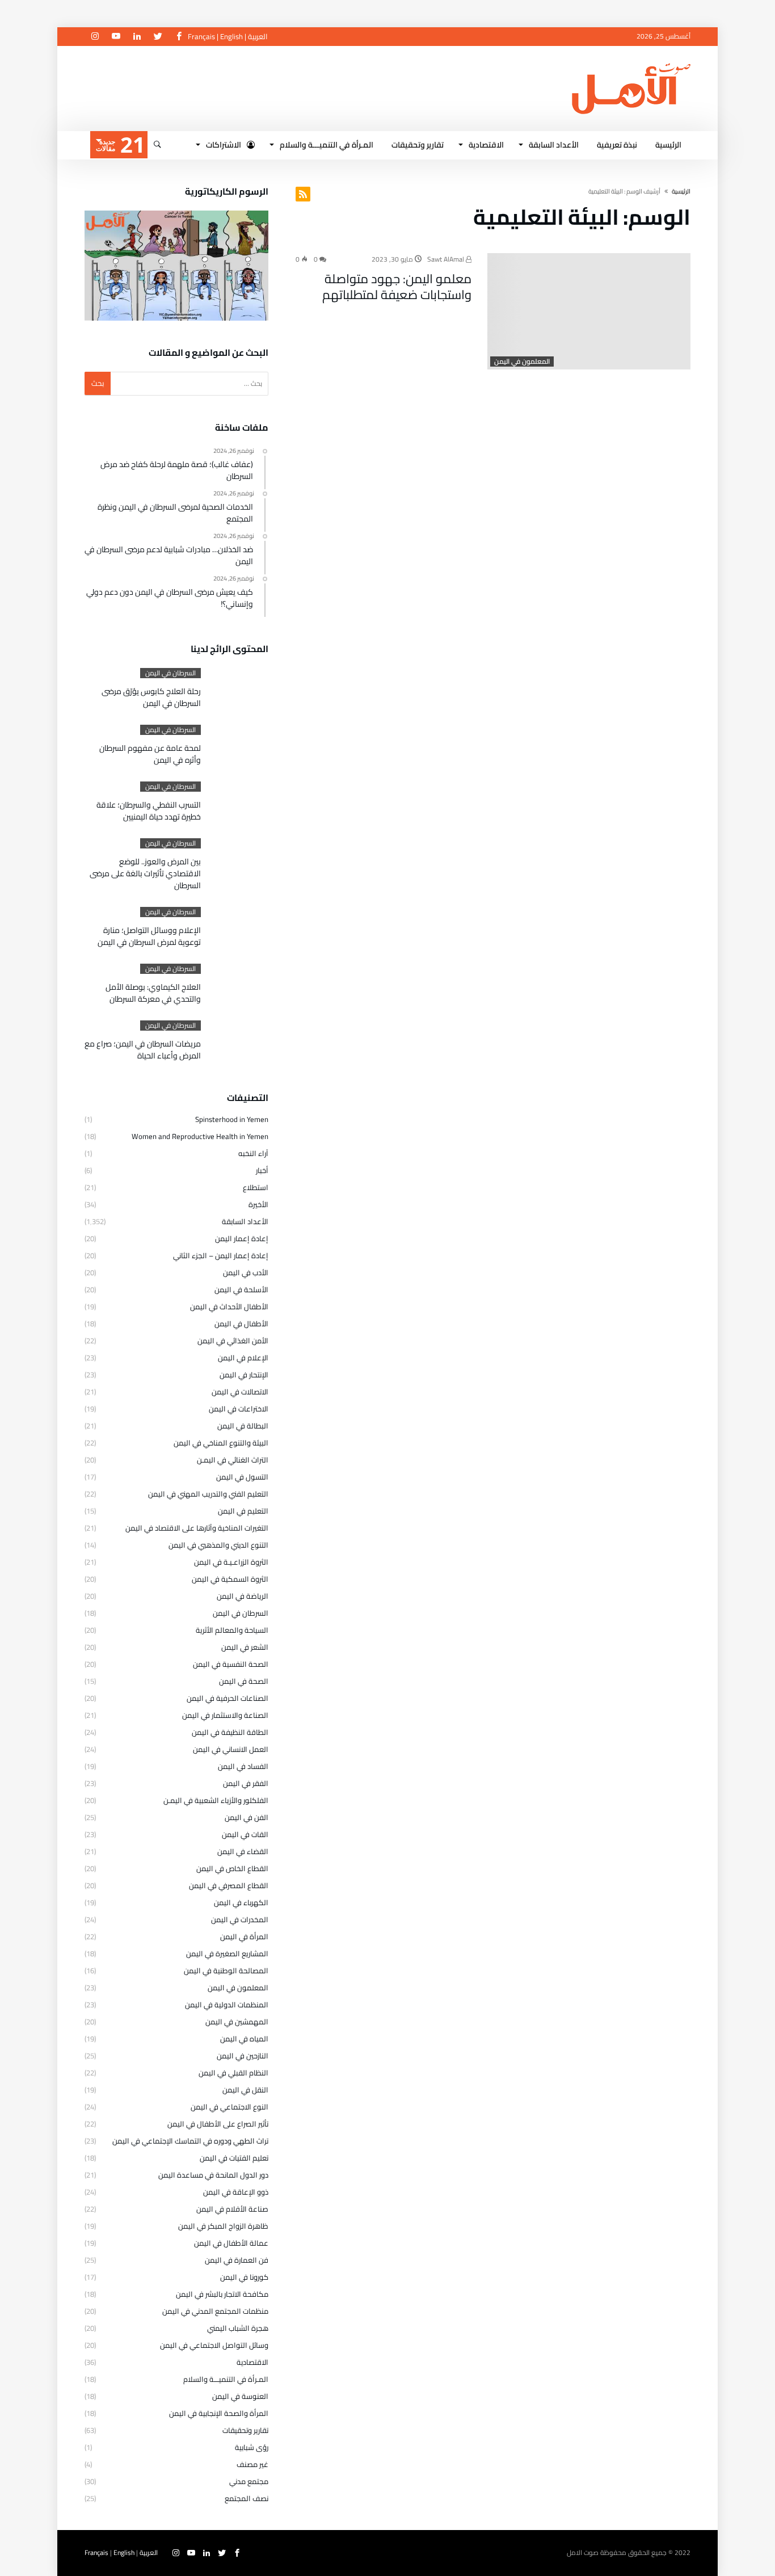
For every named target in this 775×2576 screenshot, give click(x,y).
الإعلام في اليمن (243, 1358)
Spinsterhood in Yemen (232, 1119)
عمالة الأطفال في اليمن (231, 2243)
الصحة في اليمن (244, 1681)
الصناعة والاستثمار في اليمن (225, 1715)
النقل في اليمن (245, 2090)
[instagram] (95, 37)
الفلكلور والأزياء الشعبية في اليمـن (216, 1800)
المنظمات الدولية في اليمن (227, 2005)
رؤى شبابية (252, 2447)
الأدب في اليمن (246, 1272)
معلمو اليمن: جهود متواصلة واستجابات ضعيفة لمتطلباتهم (397, 287)
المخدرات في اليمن (240, 1919)
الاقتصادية (252, 2362)
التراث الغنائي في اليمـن (233, 1460)
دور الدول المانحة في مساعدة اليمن (213, 2175)
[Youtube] (116, 37)
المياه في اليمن (244, 2039)
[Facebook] (179, 37)
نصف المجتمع (247, 2498)
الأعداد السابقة (245, 1221)
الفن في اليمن (247, 1817)
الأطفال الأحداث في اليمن (229, 1306)
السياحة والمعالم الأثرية (232, 1630)
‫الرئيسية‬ (681, 191)
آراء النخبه (253, 1153)
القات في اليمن (245, 1834)
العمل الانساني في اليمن (231, 1749)
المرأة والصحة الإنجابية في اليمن (219, 2413)
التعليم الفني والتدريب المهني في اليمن (208, 1494)
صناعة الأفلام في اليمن (232, 2209)
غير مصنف (252, 2464)
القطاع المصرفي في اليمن (229, 1885)
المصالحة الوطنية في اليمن (226, 1970)
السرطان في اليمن (170, 673)
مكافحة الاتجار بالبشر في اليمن (222, 2294)
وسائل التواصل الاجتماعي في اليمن (214, 2345)
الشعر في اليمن (245, 1647)
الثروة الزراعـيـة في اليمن (231, 1562)
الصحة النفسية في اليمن (231, 1664)
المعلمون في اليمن (522, 362)
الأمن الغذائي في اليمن (233, 1340)
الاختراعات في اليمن (239, 1409)
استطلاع (256, 1187)
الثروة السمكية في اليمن (230, 1579)
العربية (258, 36)
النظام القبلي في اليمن (233, 2073)
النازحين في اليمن (243, 2056)
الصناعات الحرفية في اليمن (228, 1698)
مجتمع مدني (249, 2481)
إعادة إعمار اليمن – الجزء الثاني (221, 1255)
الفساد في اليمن (243, 1766)
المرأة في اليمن (244, 1936)
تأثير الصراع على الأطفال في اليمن (218, 2124)
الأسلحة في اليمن (241, 1289)
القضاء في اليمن (243, 1851)
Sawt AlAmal (447, 259)
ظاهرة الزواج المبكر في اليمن (223, 2226)
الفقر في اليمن (246, 1783)
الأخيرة (258, 1204)
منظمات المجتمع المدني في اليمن (215, 2311)
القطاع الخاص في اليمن (232, 1868)
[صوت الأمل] (631, 63)
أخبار (262, 1170)
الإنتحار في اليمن (244, 1375)
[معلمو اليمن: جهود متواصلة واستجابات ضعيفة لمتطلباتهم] (589, 311)
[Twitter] (158, 37)
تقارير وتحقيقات (245, 2430)
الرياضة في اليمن (243, 1596)
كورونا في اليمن (244, 2277)
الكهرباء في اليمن (241, 1902)
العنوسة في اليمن (240, 2396)
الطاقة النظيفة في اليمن (230, 1732)
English (231, 36)
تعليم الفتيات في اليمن (234, 2158)
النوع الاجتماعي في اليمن (229, 2107)
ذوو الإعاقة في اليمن (236, 2192)
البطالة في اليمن (243, 1426)
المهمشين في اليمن (237, 2022)
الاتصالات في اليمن (240, 1392)
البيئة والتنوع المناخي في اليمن (221, 1443)
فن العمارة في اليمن (237, 2260)
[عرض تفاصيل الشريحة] (176, 266)
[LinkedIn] (137, 37)
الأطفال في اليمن (241, 1323)
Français (201, 36)
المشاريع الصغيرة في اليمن (227, 1953)
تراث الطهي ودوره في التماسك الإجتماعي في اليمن (190, 2141)
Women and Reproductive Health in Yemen (200, 1136)
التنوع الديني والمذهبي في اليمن (218, 1545)
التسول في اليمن (242, 1477)
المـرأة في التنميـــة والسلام (226, 2379)
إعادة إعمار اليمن (242, 1238)
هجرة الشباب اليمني (238, 2328)
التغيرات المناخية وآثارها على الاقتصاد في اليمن (197, 1528)
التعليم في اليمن (243, 1511)
